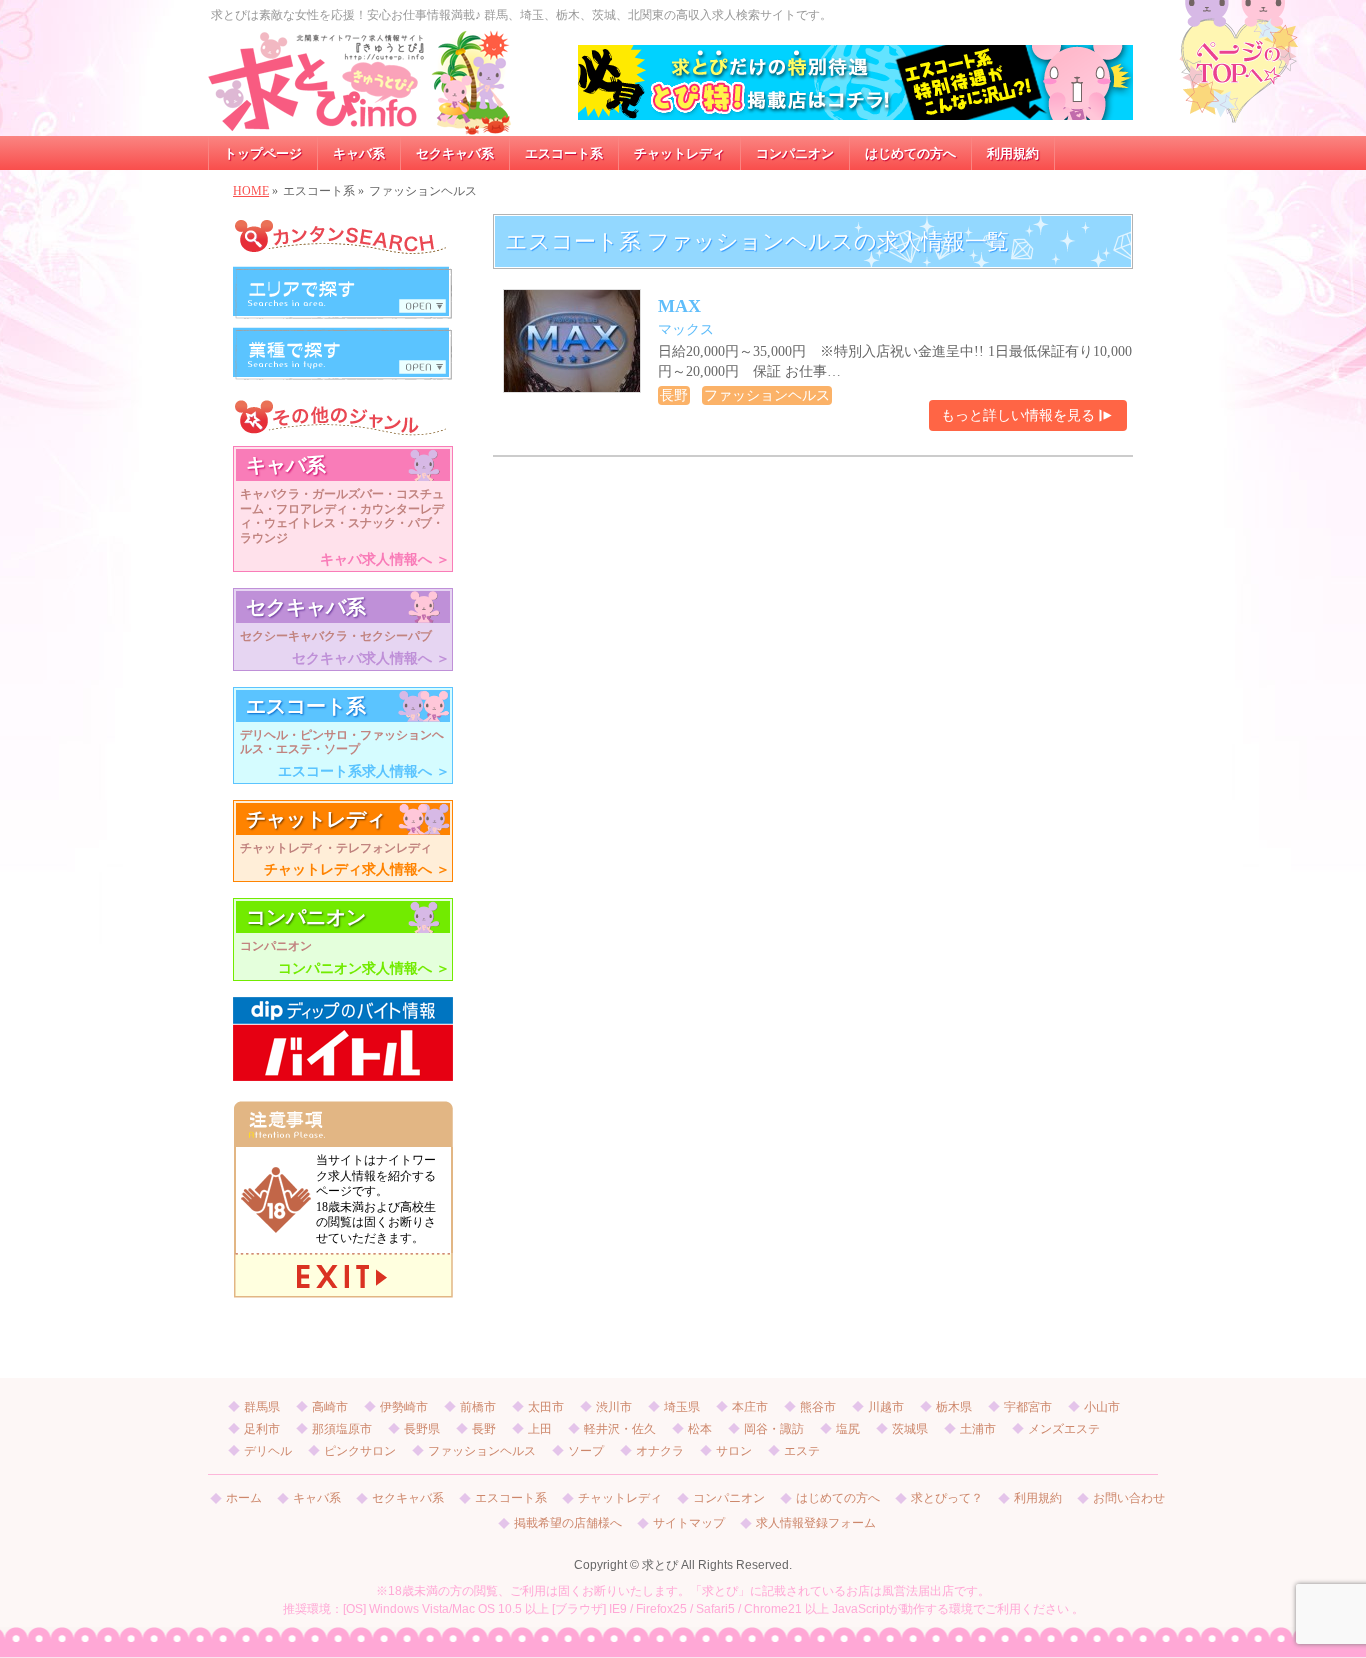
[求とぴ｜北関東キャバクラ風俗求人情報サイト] (360, 113)
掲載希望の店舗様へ (568, 1523)
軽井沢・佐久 (620, 1429)
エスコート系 (511, 1498)
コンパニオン (729, 1498)
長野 (484, 1429)
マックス (686, 329)
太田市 (546, 1407)
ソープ (586, 1451)
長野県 (422, 1429)
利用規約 (1038, 1498)
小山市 (1102, 1407)
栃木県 (954, 1407)
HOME (251, 191)
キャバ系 (317, 1498)
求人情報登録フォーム (816, 1523)
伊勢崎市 (404, 1407)
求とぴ (660, 1565)
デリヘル (268, 1451)
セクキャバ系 (408, 1498)
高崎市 (330, 1407)
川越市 (886, 1407)
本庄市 (750, 1407)
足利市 (262, 1429)
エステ (802, 1451)
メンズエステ (1064, 1429)
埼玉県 (682, 1407)
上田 (540, 1429)
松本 (700, 1429)
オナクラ (660, 1451)
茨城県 (910, 1429)
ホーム (244, 1498)
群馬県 (262, 1407)
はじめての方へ (838, 1498)
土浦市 (978, 1429)
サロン (734, 1451)
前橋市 (478, 1407)
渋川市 (614, 1407)
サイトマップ (689, 1523)
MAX (679, 306)
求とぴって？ (947, 1498)
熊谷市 (818, 1407)
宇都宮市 (1028, 1407)
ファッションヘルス (482, 1451)
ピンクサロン (360, 1451)
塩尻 (848, 1429)
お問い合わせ (1129, 1498)
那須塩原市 (342, 1429)
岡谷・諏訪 (774, 1429)
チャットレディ (620, 1498)
